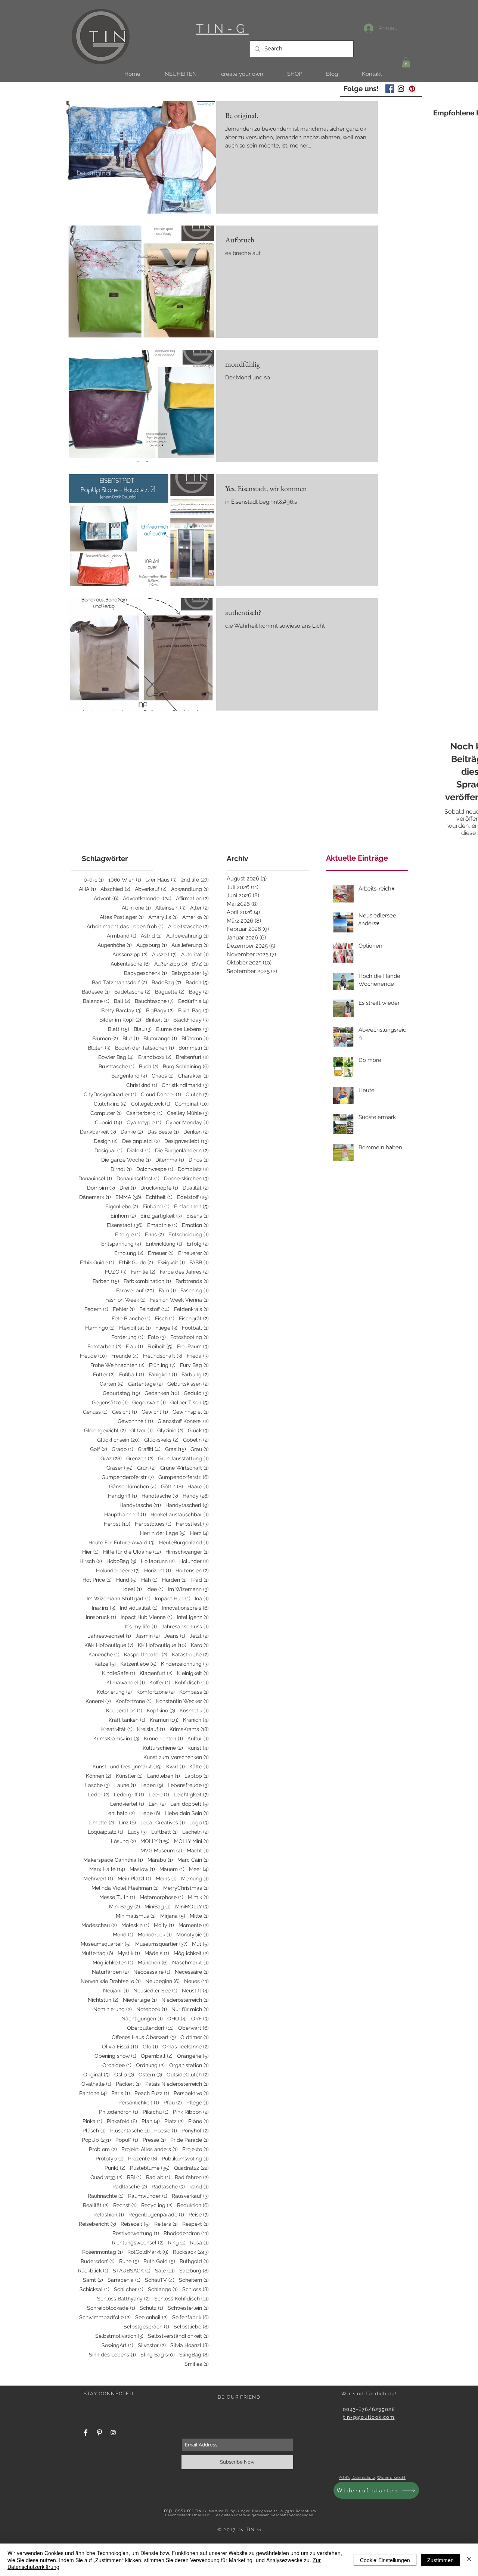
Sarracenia (124, 2280)
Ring (177, 2243)
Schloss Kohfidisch (181, 2299)
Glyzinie (170, 1430)
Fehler (124, 1309)
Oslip (124, 2075)
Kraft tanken (127, 1720)
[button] (181, 74)
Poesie (166, 2131)
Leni (157, 1804)
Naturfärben (110, 1972)
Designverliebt (187, 1141)
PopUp (96, 2140)
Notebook (152, 2009)
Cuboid (108, 1122)
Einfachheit (191, 1206)
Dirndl (121, 1169)
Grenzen (140, 1458)
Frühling (162, 1365)
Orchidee (117, 2065)
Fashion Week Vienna (179, 1300)
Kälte (199, 1766)
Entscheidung (189, 1234)
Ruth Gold (159, 2261)
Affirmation (192, 898)
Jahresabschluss (185, 1626)
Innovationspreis (185, 1608)
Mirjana (173, 1916)
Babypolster (190, 973)
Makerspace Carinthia (113, 1860)
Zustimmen (440, 2560)
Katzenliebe (138, 1664)
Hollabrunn (158, 1561)
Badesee (96, 992)
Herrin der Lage (163, 1533)
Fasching (195, 1290)
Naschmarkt (190, 1963)
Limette (101, 1823)
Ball (122, 1001)
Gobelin (196, 1440)
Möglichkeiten (113, 1963)
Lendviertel (127, 1804)
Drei (128, 1188)
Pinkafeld (122, 2121)
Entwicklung (164, 1244)
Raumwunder (148, 2196)
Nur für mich (190, 2009)
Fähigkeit (163, 1374)
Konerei (98, 1701)
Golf (99, 1449)
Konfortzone (134, 1701)
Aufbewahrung (187, 936)
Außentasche (130, 964)
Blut (131, 1038)
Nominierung (113, 2009)
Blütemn (195, 1038)
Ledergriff (129, 1795)
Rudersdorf (98, 2261)
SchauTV (160, 2280)
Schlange (163, 2289)
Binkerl (157, 1020)
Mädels (157, 1953)
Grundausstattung (183, 1458)
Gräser (119, 1468)
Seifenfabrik (190, 2317)
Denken (196, 1132)
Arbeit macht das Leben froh (125, 926)
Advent (106, 898)
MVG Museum (161, 1851)
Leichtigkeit (191, 1795)
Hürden (174, 1580)
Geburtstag (121, 1393)
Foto (157, 1337)
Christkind (142, 1085)
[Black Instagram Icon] (401, 89)
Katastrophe (190, 1654)
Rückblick (93, 2271)
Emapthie (162, 1225)
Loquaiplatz (105, 1832)
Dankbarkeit (98, 1132)
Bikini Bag (193, 1010)
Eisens (198, 1216)
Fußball (132, 1374)
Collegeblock (151, 1104)
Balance (96, 1001)
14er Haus (161, 880)
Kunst (198, 1748)
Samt (93, 2280)
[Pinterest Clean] (99, 2433)
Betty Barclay (121, 1010)
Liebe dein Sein (187, 1813)
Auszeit (164, 954)
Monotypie (193, 1935)
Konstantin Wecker (182, 1701)
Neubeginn (162, 1981)
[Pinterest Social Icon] (412, 89)
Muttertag (97, 1953)
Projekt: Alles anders (150, 2149)
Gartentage (145, 1384)
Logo (199, 1823)
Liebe (150, 1813)
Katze (105, 1664)
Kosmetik (194, 1710)
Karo (200, 1645)
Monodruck (155, 1935)
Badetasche (132, 992)
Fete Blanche (131, 1318)
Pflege (198, 2103)
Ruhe (129, 2261)
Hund (126, 1580)
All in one (136, 908)
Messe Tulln (117, 1897)
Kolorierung (114, 1692)
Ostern (150, 2075)
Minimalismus (136, 1916)
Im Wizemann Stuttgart (119, 1598)
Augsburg (152, 945)
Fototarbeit (104, 1346)
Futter (104, 1374)
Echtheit (159, 1197)
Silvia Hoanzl (190, 2345)
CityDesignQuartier (110, 1094)
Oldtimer (195, 2037)
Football (195, 1328)
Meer (199, 1869)
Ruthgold (194, 2261)
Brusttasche (117, 1066)
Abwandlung (190, 889)
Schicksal (94, 2289)
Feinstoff (154, 1309)
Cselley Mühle (188, 1113)
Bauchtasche (154, 1001)
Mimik (198, 1897)
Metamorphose (162, 1897)
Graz (111, 1458)
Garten (112, 1384)
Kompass (194, 1692)
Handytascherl (187, 1505)
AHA (87, 889)
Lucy (137, 1832)
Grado (122, 1449)
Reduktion (193, 2205)
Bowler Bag (116, 1057)
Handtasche (160, 1496)
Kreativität (117, 1729)
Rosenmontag (103, 2252)
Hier (90, 1552)
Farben (106, 1281)
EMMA (128, 1197)
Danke (132, 1132)
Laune (125, 1785)
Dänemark (95, 1197)
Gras (176, 1449)
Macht (198, 1851)
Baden (197, 982)
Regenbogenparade (156, 2215)
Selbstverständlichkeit (178, 2336)
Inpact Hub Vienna (147, 1617)
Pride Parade (190, 2140)
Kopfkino (161, 1710)
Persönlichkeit (139, 2103)
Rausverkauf (190, 2196)
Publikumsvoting (185, 2159)
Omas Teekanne (186, 2047)
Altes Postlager (122, 917)
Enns (154, 1234)
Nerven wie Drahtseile (111, 1981)
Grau (200, 1449)
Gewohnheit (135, 1421)
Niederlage (140, 2000)
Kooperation (124, 1710)
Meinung (195, 1879)
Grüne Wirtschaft (184, 1468)
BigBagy (160, 1010)
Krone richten (163, 1738)
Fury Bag (194, 1365)
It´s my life (141, 1626)
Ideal (133, 1589)
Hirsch (91, 1561)
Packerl (128, 2084)
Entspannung (121, 1244)
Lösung (123, 1841)
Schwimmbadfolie (105, 2317)
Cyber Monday (187, 1122)
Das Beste (163, 1132)
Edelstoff (193, 1197)
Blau (143, 1029)
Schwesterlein (188, 2308)
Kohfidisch (192, 1682)
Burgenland (129, 1076)
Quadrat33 (106, 2177)
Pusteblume (150, 2168)
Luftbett (164, 1832)
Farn (167, 1290)
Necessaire (192, 1972)
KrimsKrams (189, 1729)
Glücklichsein (118, 1440)
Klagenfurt (156, 1673)
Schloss (195, 2289)
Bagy (199, 992)
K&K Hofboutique (109, 1645)
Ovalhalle (96, 2084)
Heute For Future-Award (122, 1542)
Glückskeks (161, 1440)
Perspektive (191, 2093)
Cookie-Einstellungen (385, 2560)
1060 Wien (125, 880)
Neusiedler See (155, 1991)
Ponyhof (195, 2131)
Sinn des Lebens (112, 2355)
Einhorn (123, 1216)
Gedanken (162, 1393)
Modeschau (99, 1925)
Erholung (129, 1253)
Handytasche (140, 1505)
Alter (199, 908)
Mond (123, 1935)
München (153, 1963)
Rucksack (191, 2252)
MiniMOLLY (192, 1907)
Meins (166, 1879)
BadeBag (166, 982)
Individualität (139, 1608)
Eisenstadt (125, 1225)
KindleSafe (119, 1673)
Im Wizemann (188, 1589)
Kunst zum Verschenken (176, 1757)
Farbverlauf (135, 1290)
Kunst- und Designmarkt (127, 1766)
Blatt (119, 1029)
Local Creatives (163, 1823)
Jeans (175, 1636)
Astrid (151, 936)
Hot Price (97, 1580)
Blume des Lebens (182, 1029)
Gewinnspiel (191, 1412)
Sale (165, 2271)
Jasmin (148, 1636)
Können (99, 1776)
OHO (177, 2019)
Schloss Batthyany (123, 2299)
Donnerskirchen (186, 1178)
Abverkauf (151, 889)
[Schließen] (469, 2560)
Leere (159, 1795)
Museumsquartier (161, 1944)
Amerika (195, 917)
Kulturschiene (163, 1748)
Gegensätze (110, 1402)
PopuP (127, 2140)
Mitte (199, 1916)
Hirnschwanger (187, 1552)
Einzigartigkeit (161, 1216)
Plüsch (94, 2131)
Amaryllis (163, 917)
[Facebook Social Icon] (390, 89)
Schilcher (129, 2289)
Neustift (195, 1991)
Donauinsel (95, 1178)
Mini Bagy (125, 1907)
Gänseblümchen (133, 1486)
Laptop (197, 1776)
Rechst (125, 2205)
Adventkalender (147, 898)
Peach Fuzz (152, 2093)
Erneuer (161, 1253)
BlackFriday (191, 1020)
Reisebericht (97, 2224)
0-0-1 (94, 880)
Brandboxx (155, 1057)
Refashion (109, 2215)
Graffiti (149, 1449)
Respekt (195, 2224)
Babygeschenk (145, 973)
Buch (149, 1066)
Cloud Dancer (161, 1094)
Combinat (192, 1104)
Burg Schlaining (186, 1066)
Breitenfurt (192, 1057)
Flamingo (100, 1328)
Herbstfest (192, 1524)
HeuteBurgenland (184, 1542)
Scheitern (194, 2280)
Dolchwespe (155, 1169)
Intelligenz (193, 1617)
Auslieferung (190, 945)
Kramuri (164, 1720)
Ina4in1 (104, 1608)
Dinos (199, 1160)
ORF (200, 2019)
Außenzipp (171, 964)
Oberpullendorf (150, 2028)
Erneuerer (193, 1253)
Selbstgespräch (146, 2327)
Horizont (158, 1570)
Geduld (196, 1393)
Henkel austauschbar (180, 1514)
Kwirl (176, 1766)
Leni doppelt (190, 1804)
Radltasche (130, 2187)
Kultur (198, 1738)
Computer (106, 1113)
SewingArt (117, 2345)
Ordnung (150, 2065)
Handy (196, 1496)
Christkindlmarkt (185, 1085)
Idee (155, 1589)
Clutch (197, 1094)
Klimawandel (126, 1682)
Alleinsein (170, 908)
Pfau (173, 2103)
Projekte (195, 2149)
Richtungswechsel (138, 2243)
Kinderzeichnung (185, 1664)
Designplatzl (141, 1141)
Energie (128, 1234)
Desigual (108, 1150)
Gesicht (125, 1412)
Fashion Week (125, 1300)
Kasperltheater (146, 1654)
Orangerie (193, 2056)
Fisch (165, 1318)
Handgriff (122, 1496)
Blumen (105, 1038)
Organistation (189, 2065)
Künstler (129, 1776)
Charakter (193, 1076)
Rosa (199, 2243)
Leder (99, 1795)
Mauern (172, 1869)
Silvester (152, 2345)
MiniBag (158, 1907)
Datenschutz (363, 2478)
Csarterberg (144, 1113)
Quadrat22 (191, 2168)
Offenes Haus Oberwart (144, 2037)
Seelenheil (151, 2317)
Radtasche (168, 2187)
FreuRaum (193, 1346)
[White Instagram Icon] (113, 2433)
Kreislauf (151, 1729)
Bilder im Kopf (120, 1020)
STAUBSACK (132, 2271)
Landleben (164, 1776)
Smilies (197, 2364)
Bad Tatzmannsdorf (119, 982)
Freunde (125, 1356)
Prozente (143, 2159)
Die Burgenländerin (182, 1150)
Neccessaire (152, 1972)
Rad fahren (192, 2177)
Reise (199, 2215)
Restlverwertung (136, 2233)
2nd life (195, 880)
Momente (194, 1925)
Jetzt (199, 1636)
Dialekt (139, 1150)
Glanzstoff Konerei (183, 1421)
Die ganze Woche (126, 1160)
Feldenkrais (191, 1309)
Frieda (198, 1356)
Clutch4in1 (110, 1104)
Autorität (195, 954)
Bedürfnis (193, 1001)
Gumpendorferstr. (184, 1477)
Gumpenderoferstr (128, 1477)
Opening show (115, 2056)
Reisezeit (135, 2224)
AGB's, (344, 2478)
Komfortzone (156, 1692)
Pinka (92, 2121)
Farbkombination (147, 1281)
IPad (200, 1580)
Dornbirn (101, 1188)
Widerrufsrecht (391, 2478)
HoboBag (121, 1561)
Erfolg (198, 1244)
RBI (134, 2177)
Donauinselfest (138, 1178)
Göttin (172, 1486)
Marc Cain (193, 1860)
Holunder (194, 1561)
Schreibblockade (111, 2308)
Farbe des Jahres (184, 1272)
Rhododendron (186, 2233)
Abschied (115, 889)
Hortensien (192, 1570)
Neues (196, 1981)
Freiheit (160, 1346)
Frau (134, 1346)
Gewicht (155, 1412)
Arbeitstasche (188, 926)
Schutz (151, 2308)
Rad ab (158, 2177)
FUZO (116, 1272)
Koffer (160, 1682)
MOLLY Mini (191, 1841)
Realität (96, 2205)
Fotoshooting (190, 1337)
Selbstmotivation (119, 2336)
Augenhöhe (115, 945)
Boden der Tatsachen (145, 1048)
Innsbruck (101, 1617)
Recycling (157, 2205)
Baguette (170, 992)
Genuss (95, 1412)
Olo (150, 2047)
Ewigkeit (171, 1262)
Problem (103, 2149)
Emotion (195, 1225)
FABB (199, 1262)
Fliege (166, 1328)
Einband (156, 1206)
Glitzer (142, 1430)
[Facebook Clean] (86, 2433)
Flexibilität (135, 1328)
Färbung (195, 1374)
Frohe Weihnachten (117, 1365)
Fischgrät (194, 1318)
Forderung (127, 1337)
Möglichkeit (191, 1953)
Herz (199, 1533)
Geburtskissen (188, 1384)
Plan (151, 2121)
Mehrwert (98, 1879)
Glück (198, 1430)
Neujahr (116, 1991)
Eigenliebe (122, 1206)
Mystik (129, 1953)
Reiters (166, 2224)
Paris (121, 2093)
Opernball (157, 2056)
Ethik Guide (97, 1262)
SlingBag (194, 2355)
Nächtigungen (142, 2019)
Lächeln (195, 1832)
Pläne (198, 2121)
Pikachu (156, 2112)
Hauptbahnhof (125, 1514)
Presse (154, 2140)
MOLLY (155, 1841)
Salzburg (194, 2271)
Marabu (160, 1860)
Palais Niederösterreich (177, 2084)
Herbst (117, 1524)
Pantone (93, 2093)
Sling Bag (158, 2355)
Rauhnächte (106, 2196)
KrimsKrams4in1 (116, 1738)
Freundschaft (163, 1356)
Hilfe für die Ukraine (132, 1552)
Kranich (196, 1720)
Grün (146, 1468)
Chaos (163, 1076)
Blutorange (160, 1038)
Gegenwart (149, 1402)
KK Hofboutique (162, 1645)
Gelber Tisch (190, 1402)
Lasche (97, 1785)
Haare (198, 1486)
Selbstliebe (191, 2327)
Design (106, 1141)
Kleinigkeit (193, 1673)
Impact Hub (173, 1598)
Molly (164, 1925)
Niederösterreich (185, 2000)
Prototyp (110, 2159)
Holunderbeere (118, 1570)
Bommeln (194, 1048)
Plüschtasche (130, 2131)
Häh (149, 1580)
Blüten (99, 1048)
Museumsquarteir (106, 1944)
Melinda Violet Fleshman (125, 1888)
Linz (127, 1823)
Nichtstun (103, 2000)
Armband (122, 936)
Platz (174, 2121)
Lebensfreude (188, 1785)
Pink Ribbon (191, 2112)
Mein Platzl (134, 1879)
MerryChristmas (186, 1888)
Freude (93, 1356)
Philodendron (119, 2112)
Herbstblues (153, 1524)
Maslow (142, 1869)
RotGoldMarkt (148, 2252)
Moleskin (135, 1925)
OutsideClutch (188, 2075)
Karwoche (104, 1654)
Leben (152, 1785)
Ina (202, 1598)
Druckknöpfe (159, 1188)
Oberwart (193, 2028)
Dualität (196, 1188)
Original (97, 2075)
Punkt (115, 2168)
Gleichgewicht (105, 1430)
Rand (199, 2187)
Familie (143, 1272)
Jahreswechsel (110, 1636)
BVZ (200, 964)
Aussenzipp (130, 954)
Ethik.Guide (136, 1262)
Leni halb (120, 1813)
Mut (200, 1944)
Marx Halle (107, 1869)
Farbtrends (192, 1281)
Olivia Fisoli (120, 2047)
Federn (96, 1309)
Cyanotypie (144, 1122)
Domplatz (193, 1169)
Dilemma (170, 1160)
